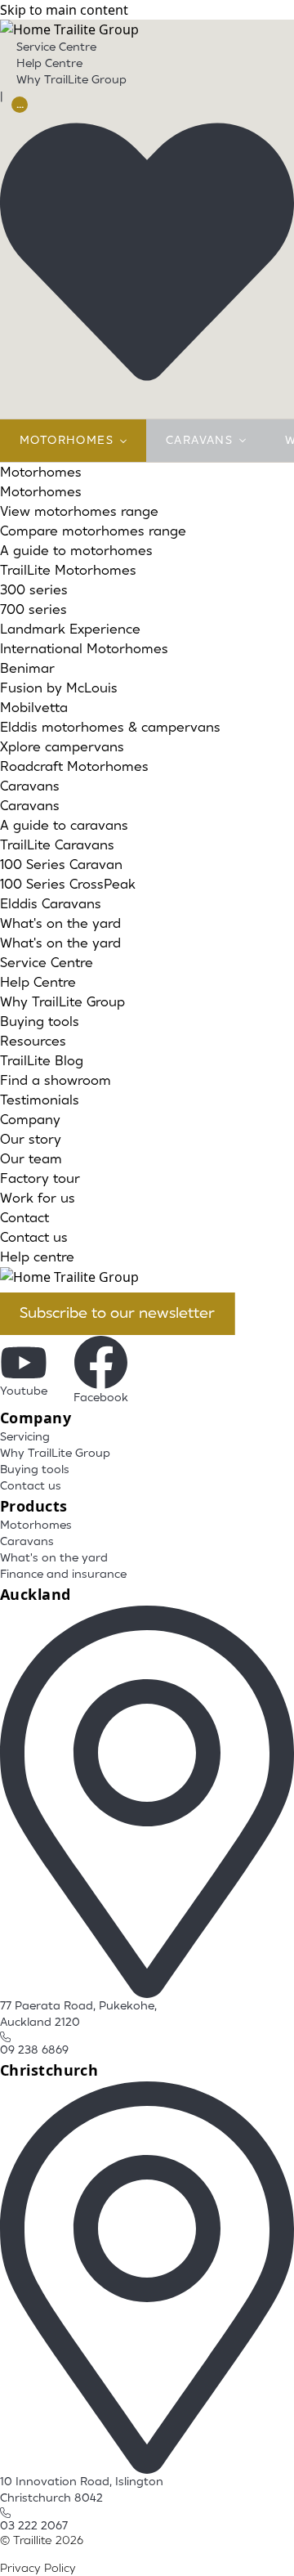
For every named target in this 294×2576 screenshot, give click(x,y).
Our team (31, 1159)
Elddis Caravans (51, 904)
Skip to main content (64, 10)
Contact (24, 1218)
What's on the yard (60, 924)
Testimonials (40, 1100)
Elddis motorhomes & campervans (110, 728)
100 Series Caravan (61, 865)
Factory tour (40, 1179)
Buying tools (40, 1022)
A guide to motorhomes (76, 551)
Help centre (37, 1257)
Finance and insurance (63, 1575)
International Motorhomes (84, 649)
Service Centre (56, 47)
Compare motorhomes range (93, 531)
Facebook (101, 1398)
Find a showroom (56, 1081)
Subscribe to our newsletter (117, 1314)
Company (30, 1120)
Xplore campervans (62, 747)
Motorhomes (67, 441)
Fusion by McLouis (59, 688)
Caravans (199, 441)
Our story (31, 1140)
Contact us (34, 1238)
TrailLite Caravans (57, 845)
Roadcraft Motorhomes (74, 767)
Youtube (24, 1391)
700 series (33, 610)
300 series (34, 590)
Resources (33, 1042)
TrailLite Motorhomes (68, 571)
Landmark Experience (70, 629)
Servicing (25, 1437)
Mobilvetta (34, 708)
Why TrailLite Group (71, 80)
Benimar (27, 669)
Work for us (38, 1198)
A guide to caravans (64, 826)
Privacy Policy (38, 2569)
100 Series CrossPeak (68, 885)
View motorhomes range (79, 512)
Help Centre (49, 64)
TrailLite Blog (42, 1061)
